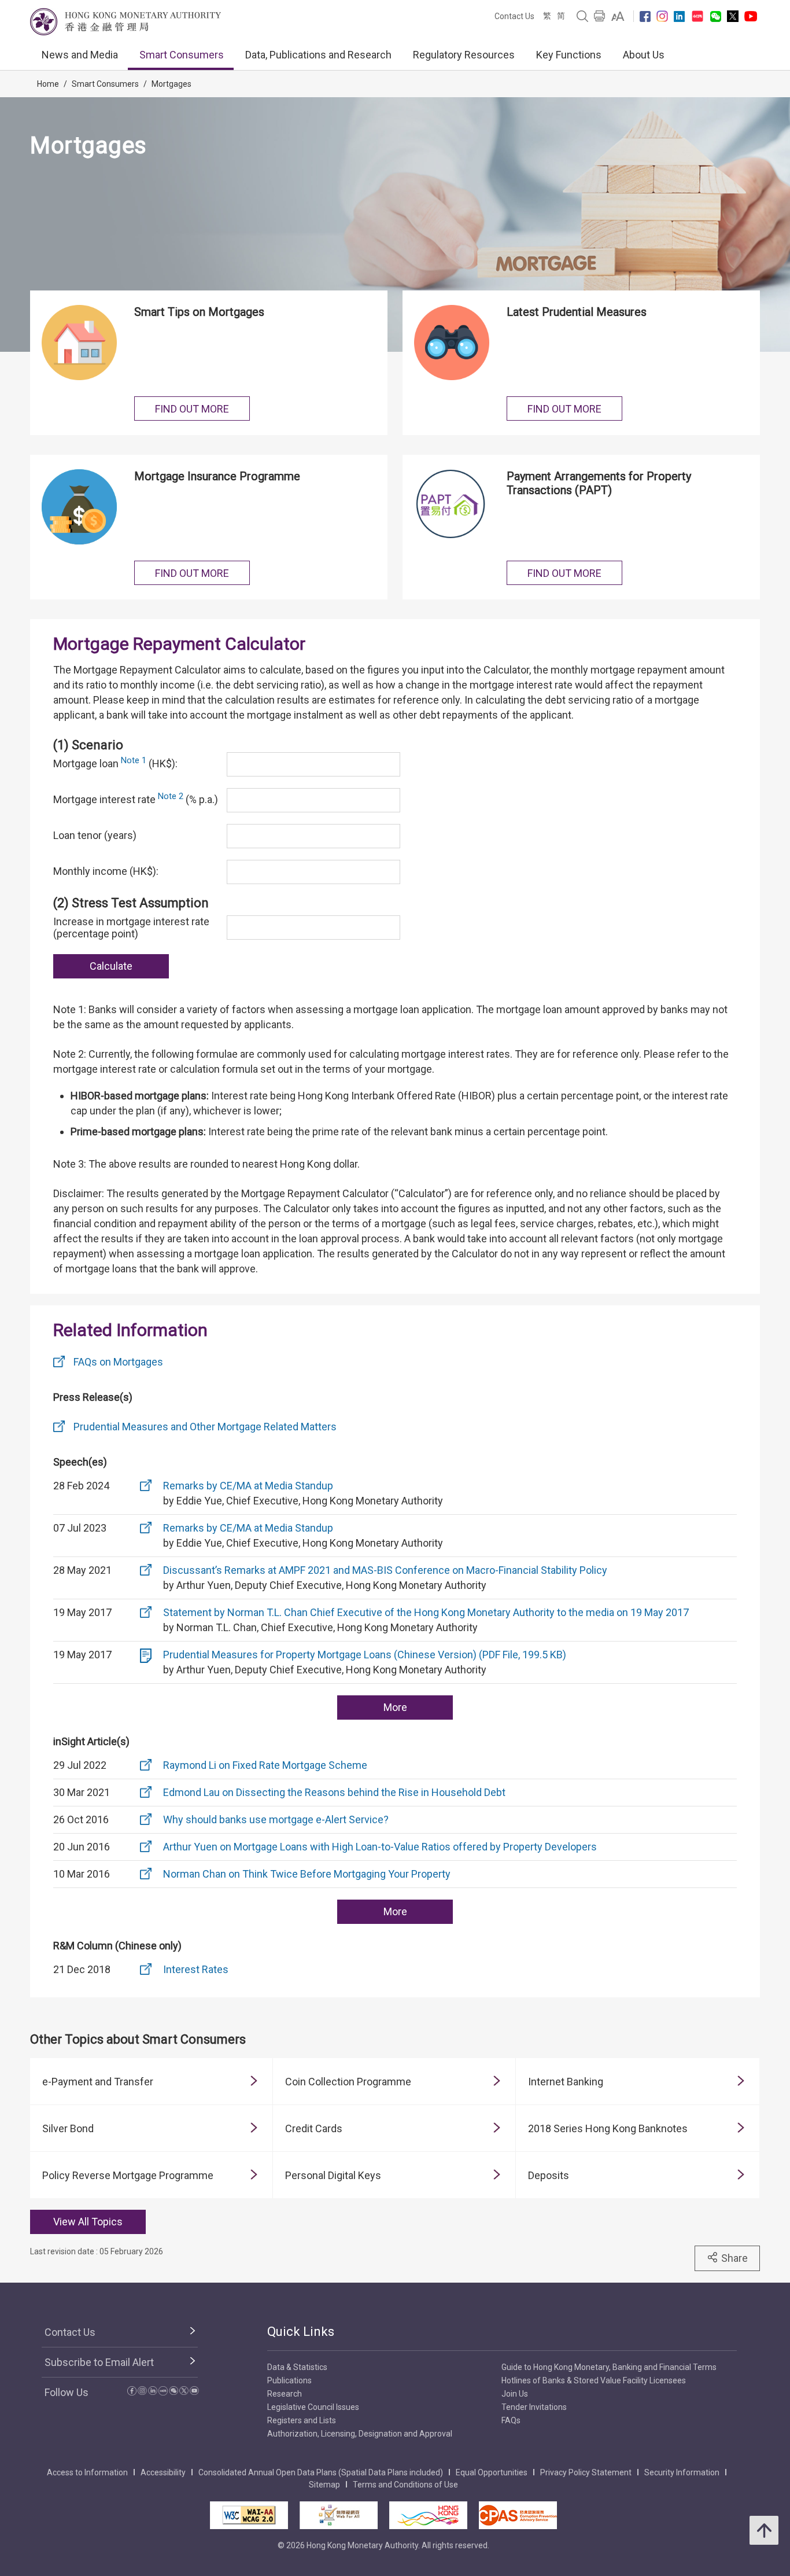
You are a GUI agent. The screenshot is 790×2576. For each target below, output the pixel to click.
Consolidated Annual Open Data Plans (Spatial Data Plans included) (321, 2472)
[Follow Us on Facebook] (645, 16)
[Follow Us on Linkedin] (679, 16)
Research (285, 2394)
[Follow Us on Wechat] (716, 16)
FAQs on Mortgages (118, 1362)
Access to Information (87, 2472)
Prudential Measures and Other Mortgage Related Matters (205, 1427)
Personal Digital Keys (333, 2175)
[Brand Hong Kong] (428, 2515)
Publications (289, 2380)
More (395, 1707)
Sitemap (324, 2485)
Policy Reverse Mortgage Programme (128, 2175)
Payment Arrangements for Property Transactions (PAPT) (599, 483)
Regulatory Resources (464, 55)
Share (734, 2258)
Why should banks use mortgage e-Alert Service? (276, 1819)
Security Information (682, 2472)
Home (48, 84)
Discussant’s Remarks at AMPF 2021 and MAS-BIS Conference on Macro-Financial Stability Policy (385, 1570)
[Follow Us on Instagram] (662, 16)
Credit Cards (314, 2128)
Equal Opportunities (492, 2472)
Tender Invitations (534, 2407)
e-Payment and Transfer (98, 2082)
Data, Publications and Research (318, 55)
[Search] (582, 16)
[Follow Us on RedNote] (697, 16)
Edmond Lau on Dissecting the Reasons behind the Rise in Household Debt (334, 1792)
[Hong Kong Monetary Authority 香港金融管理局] (125, 22)
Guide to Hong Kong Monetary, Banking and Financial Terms (609, 2367)
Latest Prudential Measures (577, 312)
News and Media (80, 55)
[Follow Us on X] (733, 16)
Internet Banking (566, 2082)
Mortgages (171, 84)
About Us (644, 55)
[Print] (600, 16)
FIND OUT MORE (192, 409)
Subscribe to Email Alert (99, 2362)
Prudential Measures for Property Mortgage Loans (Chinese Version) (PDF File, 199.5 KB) (365, 1655)
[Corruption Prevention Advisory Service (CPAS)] (518, 2515)
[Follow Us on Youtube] (751, 16)
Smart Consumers (182, 55)
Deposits (549, 2175)
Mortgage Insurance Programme (217, 476)
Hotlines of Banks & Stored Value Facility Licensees (594, 2380)
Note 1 (134, 760)
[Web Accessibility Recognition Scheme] (339, 2515)
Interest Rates (196, 1969)
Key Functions (569, 55)
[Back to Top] (764, 2530)
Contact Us (514, 16)
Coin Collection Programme (348, 2082)
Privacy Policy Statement (586, 2472)
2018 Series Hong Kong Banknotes (608, 2128)
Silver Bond (68, 2128)
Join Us (515, 2394)
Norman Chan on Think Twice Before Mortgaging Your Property (307, 1874)
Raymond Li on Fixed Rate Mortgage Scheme (265, 1765)
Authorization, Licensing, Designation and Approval (360, 2434)
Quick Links (301, 2332)
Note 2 (171, 796)
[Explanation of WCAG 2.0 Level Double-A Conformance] (249, 2515)
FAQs (511, 2420)
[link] (618, 16)
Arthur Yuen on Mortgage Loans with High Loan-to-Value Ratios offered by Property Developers (380, 1847)
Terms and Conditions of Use (405, 2485)
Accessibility (163, 2472)
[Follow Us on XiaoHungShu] (163, 2392)
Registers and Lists (302, 2420)
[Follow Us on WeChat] (173, 2392)
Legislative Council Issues (313, 2407)
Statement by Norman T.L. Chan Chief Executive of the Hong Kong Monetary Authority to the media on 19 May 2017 (426, 1612)
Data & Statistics (297, 2367)
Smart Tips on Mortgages (199, 312)
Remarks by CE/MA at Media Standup (248, 1486)
